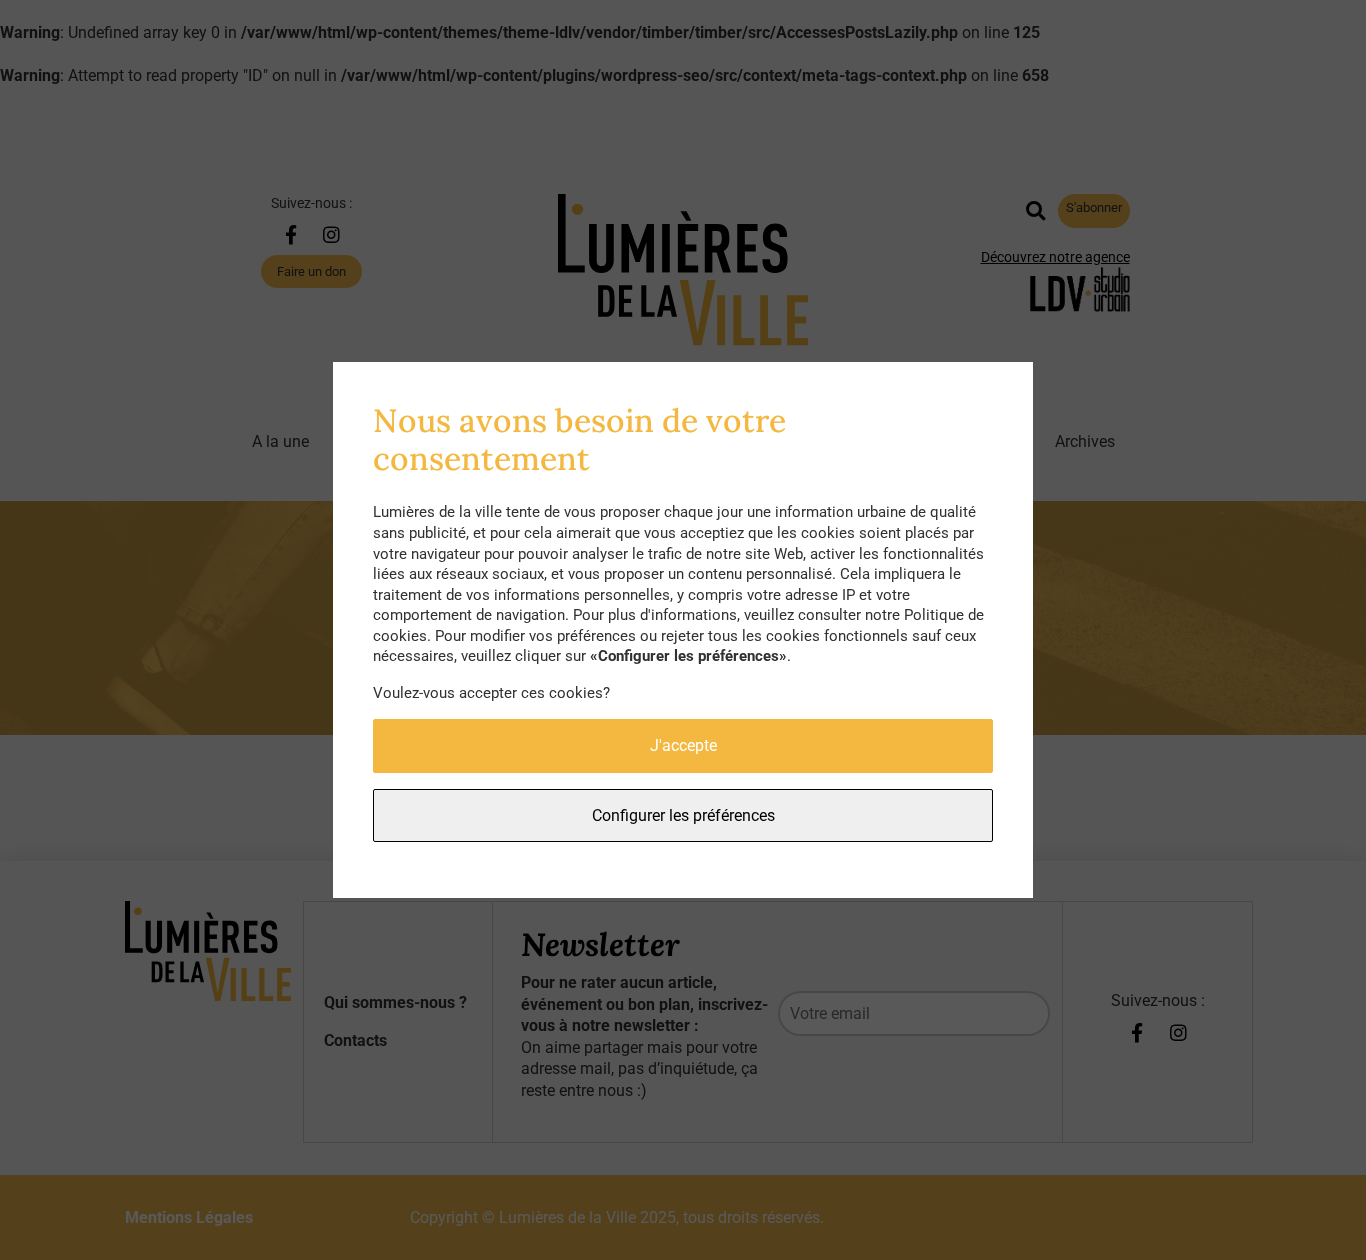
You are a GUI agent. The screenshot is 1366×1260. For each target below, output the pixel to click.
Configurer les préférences (683, 815)
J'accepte (683, 745)
